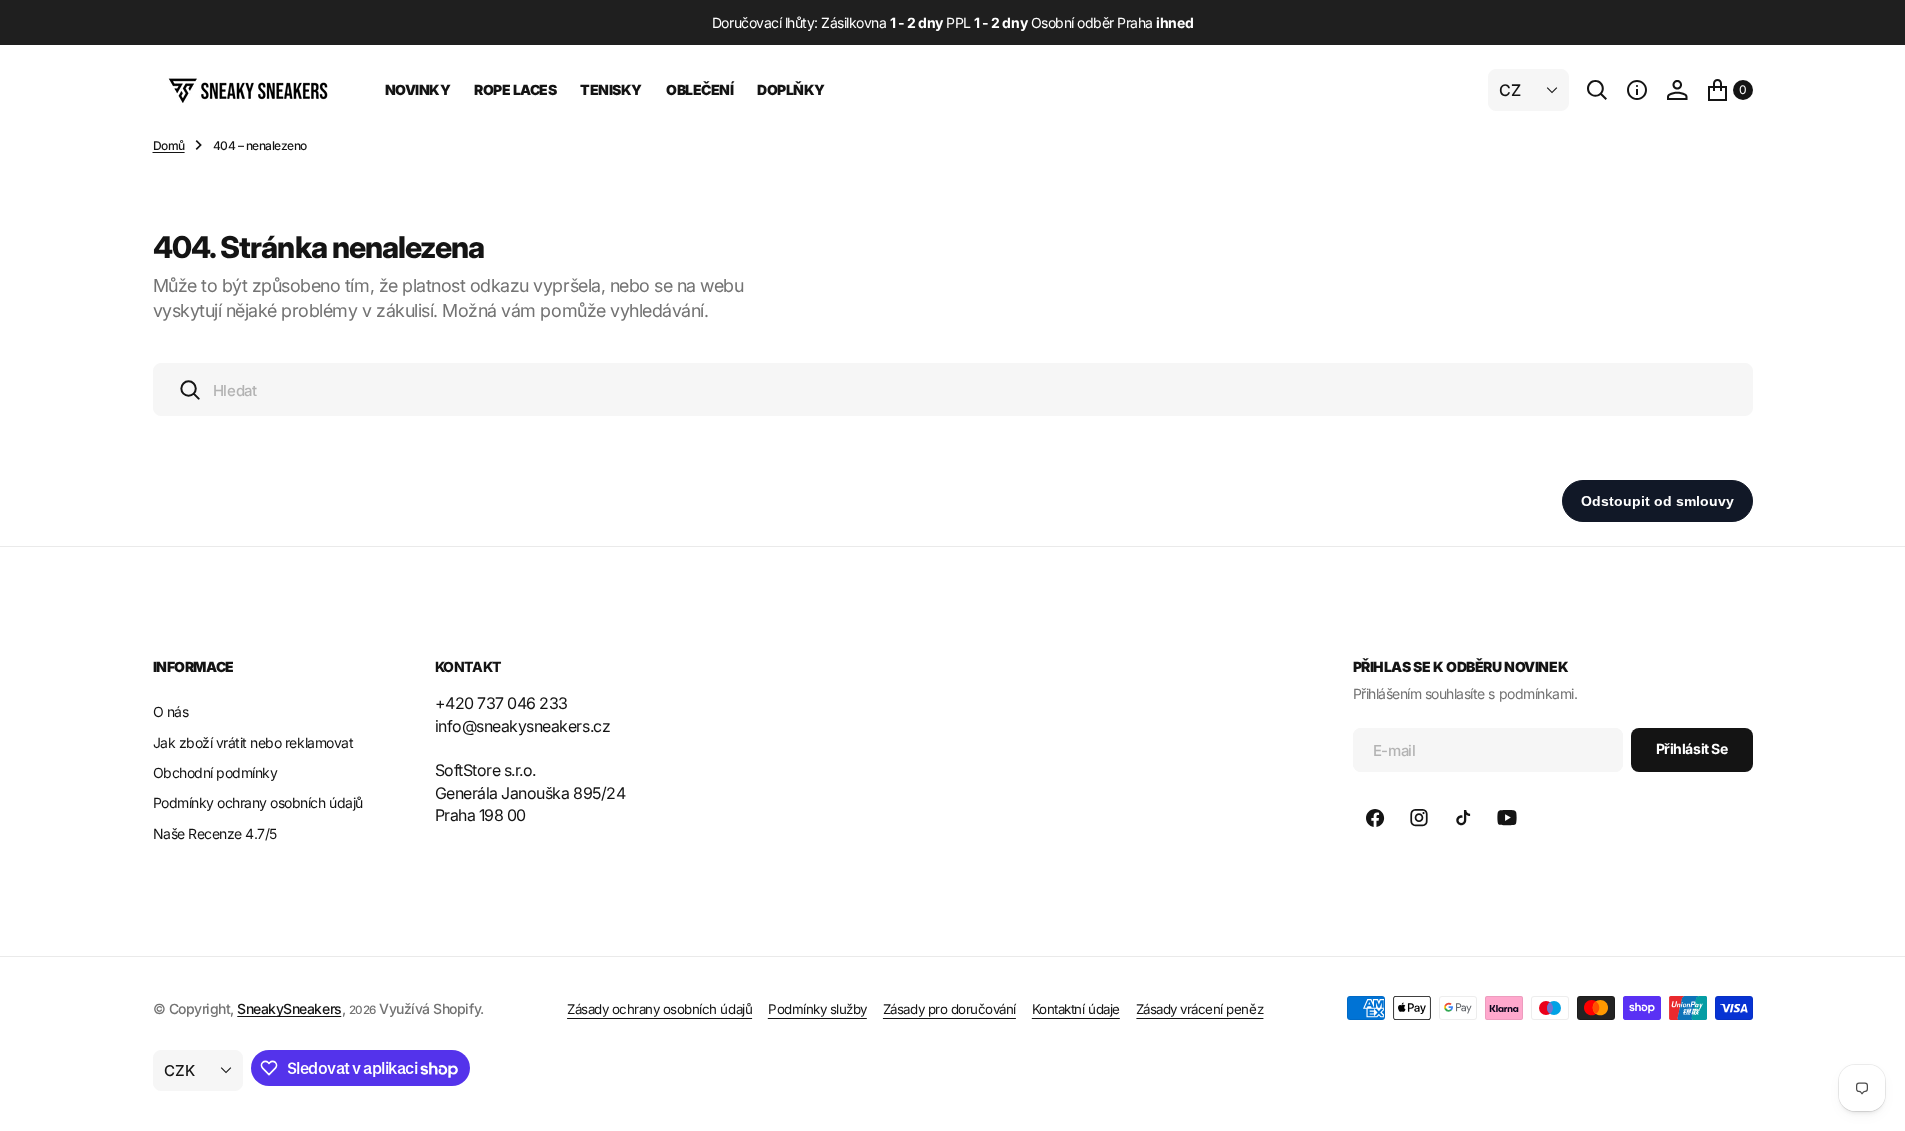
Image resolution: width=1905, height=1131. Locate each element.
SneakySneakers (289, 1008)
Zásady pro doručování (949, 1009)
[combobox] (953, 389)
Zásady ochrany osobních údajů (659, 1009)
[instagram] (1419, 818)
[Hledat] (1597, 90)
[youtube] (1507, 818)
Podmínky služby (817, 1009)
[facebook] (1375, 818)
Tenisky (611, 89)
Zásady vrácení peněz (1199, 1009)
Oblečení (699, 89)
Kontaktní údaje (1076, 1009)
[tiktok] (1463, 818)
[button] (1637, 90)
